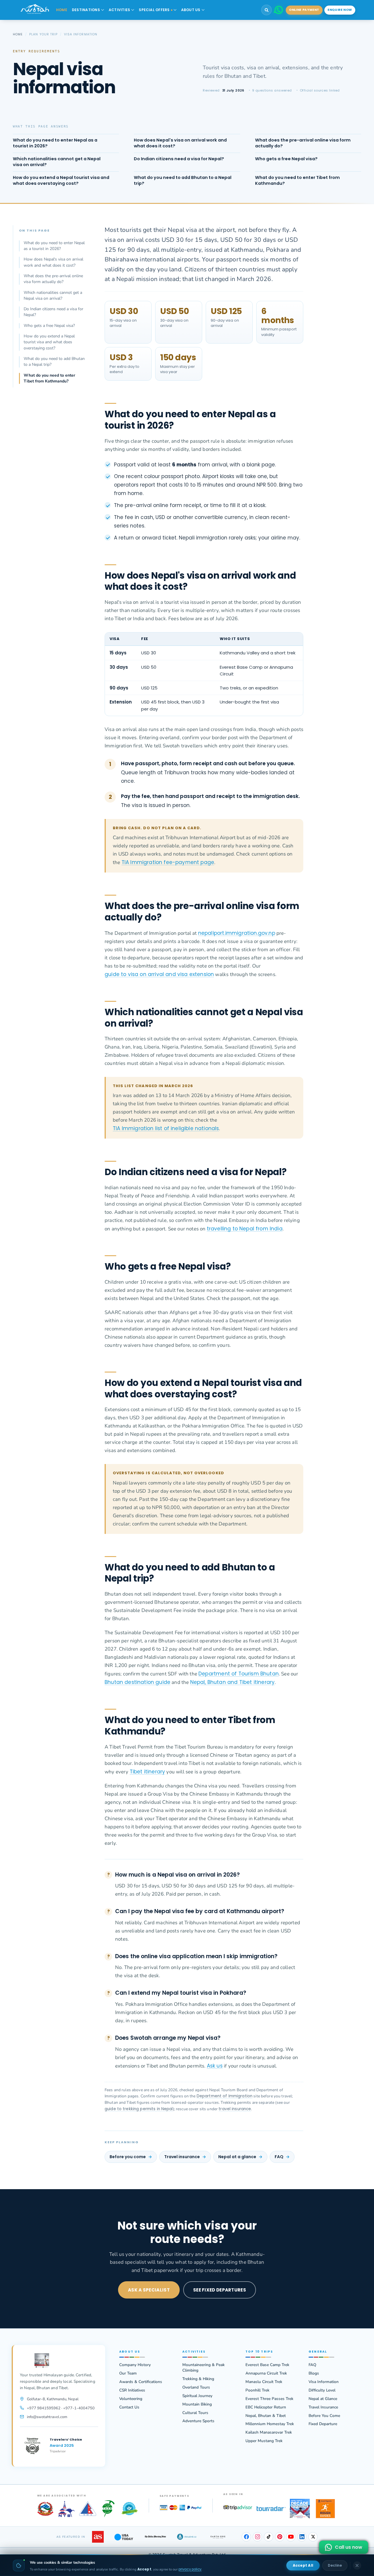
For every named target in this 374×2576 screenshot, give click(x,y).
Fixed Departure (323, 2424)
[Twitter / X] (313, 2537)
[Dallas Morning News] (155, 2537)
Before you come (128, 2157)
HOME (62, 10)
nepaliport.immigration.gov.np (237, 933)
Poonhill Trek (257, 2390)
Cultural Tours (195, 2413)
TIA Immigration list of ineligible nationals (166, 1128)
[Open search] (266, 10)
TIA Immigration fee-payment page (168, 862)
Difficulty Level (322, 2390)
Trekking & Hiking (198, 2379)
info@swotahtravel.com (47, 2417)
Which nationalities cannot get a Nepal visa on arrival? (53, 295)
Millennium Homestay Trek (270, 2424)
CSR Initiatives (132, 2390)
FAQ (279, 2157)
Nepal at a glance (237, 2157)
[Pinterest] (280, 2537)
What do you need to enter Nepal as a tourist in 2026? (54, 246)
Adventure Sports (198, 2421)
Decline (335, 2565)
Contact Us (129, 2407)
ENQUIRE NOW (340, 10)
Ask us (215, 2066)
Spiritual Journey (197, 2396)
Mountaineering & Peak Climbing (204, 2368)
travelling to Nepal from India (245, 1229)
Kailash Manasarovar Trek (269, 2432)
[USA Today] (124, 2537)
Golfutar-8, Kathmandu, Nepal (53, 2399)
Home (18, 34)
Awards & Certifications (141, 2382)
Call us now (349, 2547)
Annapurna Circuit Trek (266, 2373)
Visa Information (324, 2382)
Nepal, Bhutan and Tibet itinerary (233, 1682)
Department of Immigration (225, 2096)
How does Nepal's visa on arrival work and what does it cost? (53, 262)
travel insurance (235, 2109)
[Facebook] (246, 2537)
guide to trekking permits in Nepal (139, 2109)
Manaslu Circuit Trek (264, 2382)
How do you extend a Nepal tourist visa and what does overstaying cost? (49, 342)
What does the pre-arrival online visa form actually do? (53, 279)
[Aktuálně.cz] (187, 2537)
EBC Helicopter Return (266, 2407)
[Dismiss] (357, 2565)
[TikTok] (269, 2537)
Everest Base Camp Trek (267, 2365)
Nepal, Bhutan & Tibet (266, 2416)
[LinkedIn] (302, 2537)
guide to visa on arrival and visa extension (159, 974)
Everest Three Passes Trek (269, 2399)
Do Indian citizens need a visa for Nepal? (53, 312)
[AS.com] (98, 2537)
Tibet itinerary (148, 1772)
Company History (135, 2365)
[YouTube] (291, 2537)
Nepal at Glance (323, 2399)
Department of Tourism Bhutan (239, 1674)
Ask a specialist (149, 2290)
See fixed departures (220, 2290)
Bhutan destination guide (137, 1682)
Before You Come (324, 2416)
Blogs (314, 2373)
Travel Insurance (323, 2407)
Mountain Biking (197, 2404)
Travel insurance (182, 2157)
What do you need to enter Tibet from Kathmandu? (49, 378)
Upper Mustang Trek (264, 2441)
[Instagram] (257, 2537)
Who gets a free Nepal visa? (49, 326)
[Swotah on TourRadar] (271, 2509)
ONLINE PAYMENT (304, 10)
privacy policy (190, 2569)
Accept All (303, 2565)
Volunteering (131, 2399)
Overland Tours (196, 2387)
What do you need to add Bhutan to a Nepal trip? (54, 362)
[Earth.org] (218, 2537)
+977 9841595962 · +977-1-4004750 (61, 2408)
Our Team (128, 2373)
